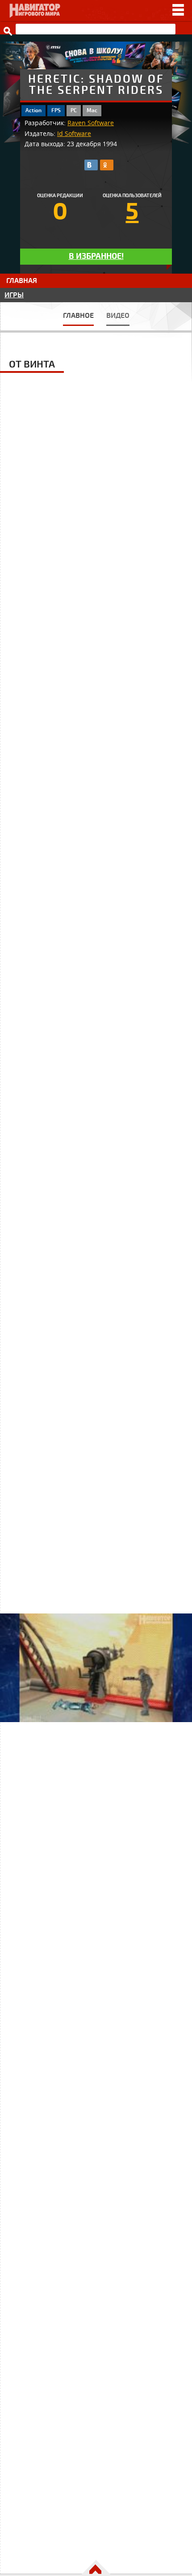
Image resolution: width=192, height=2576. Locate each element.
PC (74, 111)
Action (33, 111)
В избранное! (96, 256)
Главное (78, 316)
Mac (92, 111)
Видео (118, 316)
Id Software (74, 134)
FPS (56, 111)
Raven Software (91, 123)
